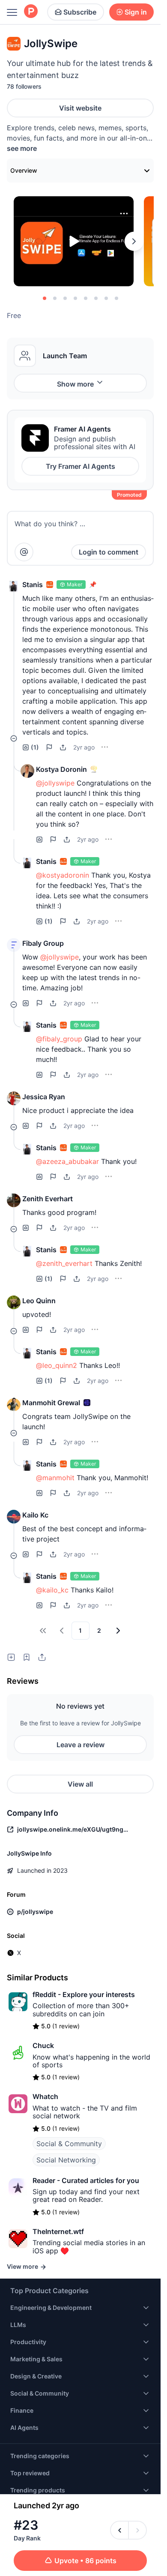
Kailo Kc (35, 1515)
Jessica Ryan (44, 1097)
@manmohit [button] (55, 1478)
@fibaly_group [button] (59, 1039)
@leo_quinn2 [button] (57, 1365)
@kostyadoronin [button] (63, 875)
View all (80, 1784)
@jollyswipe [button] (55, 783)
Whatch (45, 2096)
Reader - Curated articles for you (86, 2180)
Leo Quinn (39, 1301)
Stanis (33, 585)
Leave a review (81, 1745)
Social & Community (69, 2144)
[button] (14, 586)
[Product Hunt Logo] (31, 12)
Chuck (43, 2045)
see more (22, 148)
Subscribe (80, 12)
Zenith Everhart (48, 1199)
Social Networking (66, 2160)
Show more (75, 384)
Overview (24, 170)
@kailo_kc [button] (52, 1590)
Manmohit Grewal (51, 1403)
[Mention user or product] (24, 552)
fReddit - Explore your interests (84, 1994)
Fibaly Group (43, 943)
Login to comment (109, 552)
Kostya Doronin (61, 769)
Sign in (136, 12)
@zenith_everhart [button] (64, 1263)
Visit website (80, 108)
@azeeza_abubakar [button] (67, 1161)
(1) (35, 747)
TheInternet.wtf (58, 2231)
